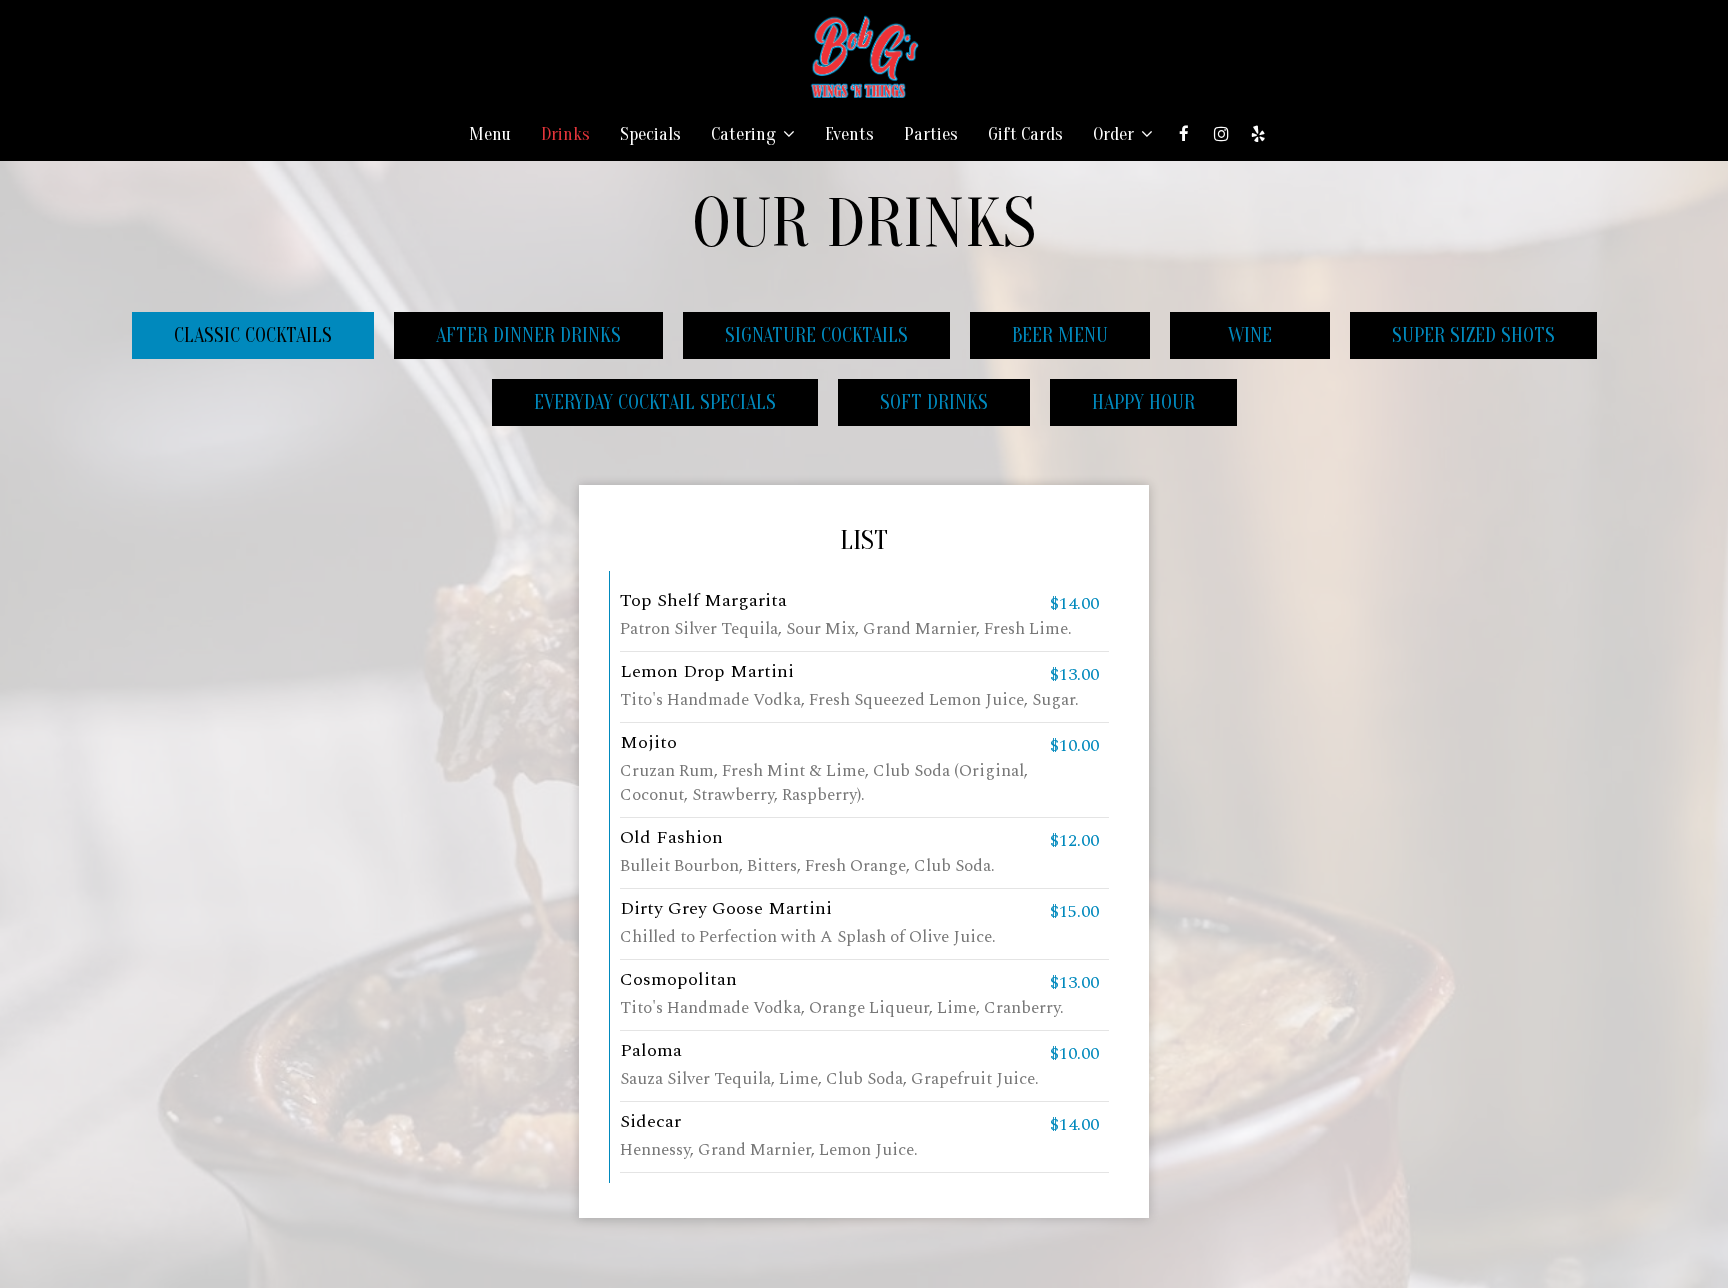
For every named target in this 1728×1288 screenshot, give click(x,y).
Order (1115, 135)
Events (849, 135)
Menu (490, 135)
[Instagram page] (1221, 134)
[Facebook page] (1184, 134)
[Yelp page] (1258, 134)
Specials (650, 135)
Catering (745, 135)
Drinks (565, 135)
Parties (931, 135)
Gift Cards (1025, 135)
